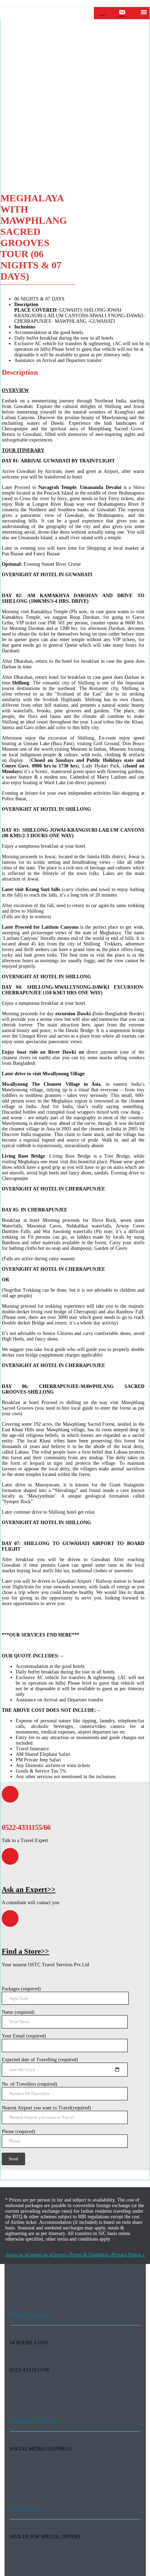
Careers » (61, 2255)
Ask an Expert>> (29, 1890)
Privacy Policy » (128, 2255)
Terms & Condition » (91, 2255)
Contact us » (39, 2255)
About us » (16, 2255)
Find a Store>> (25, 1951)
